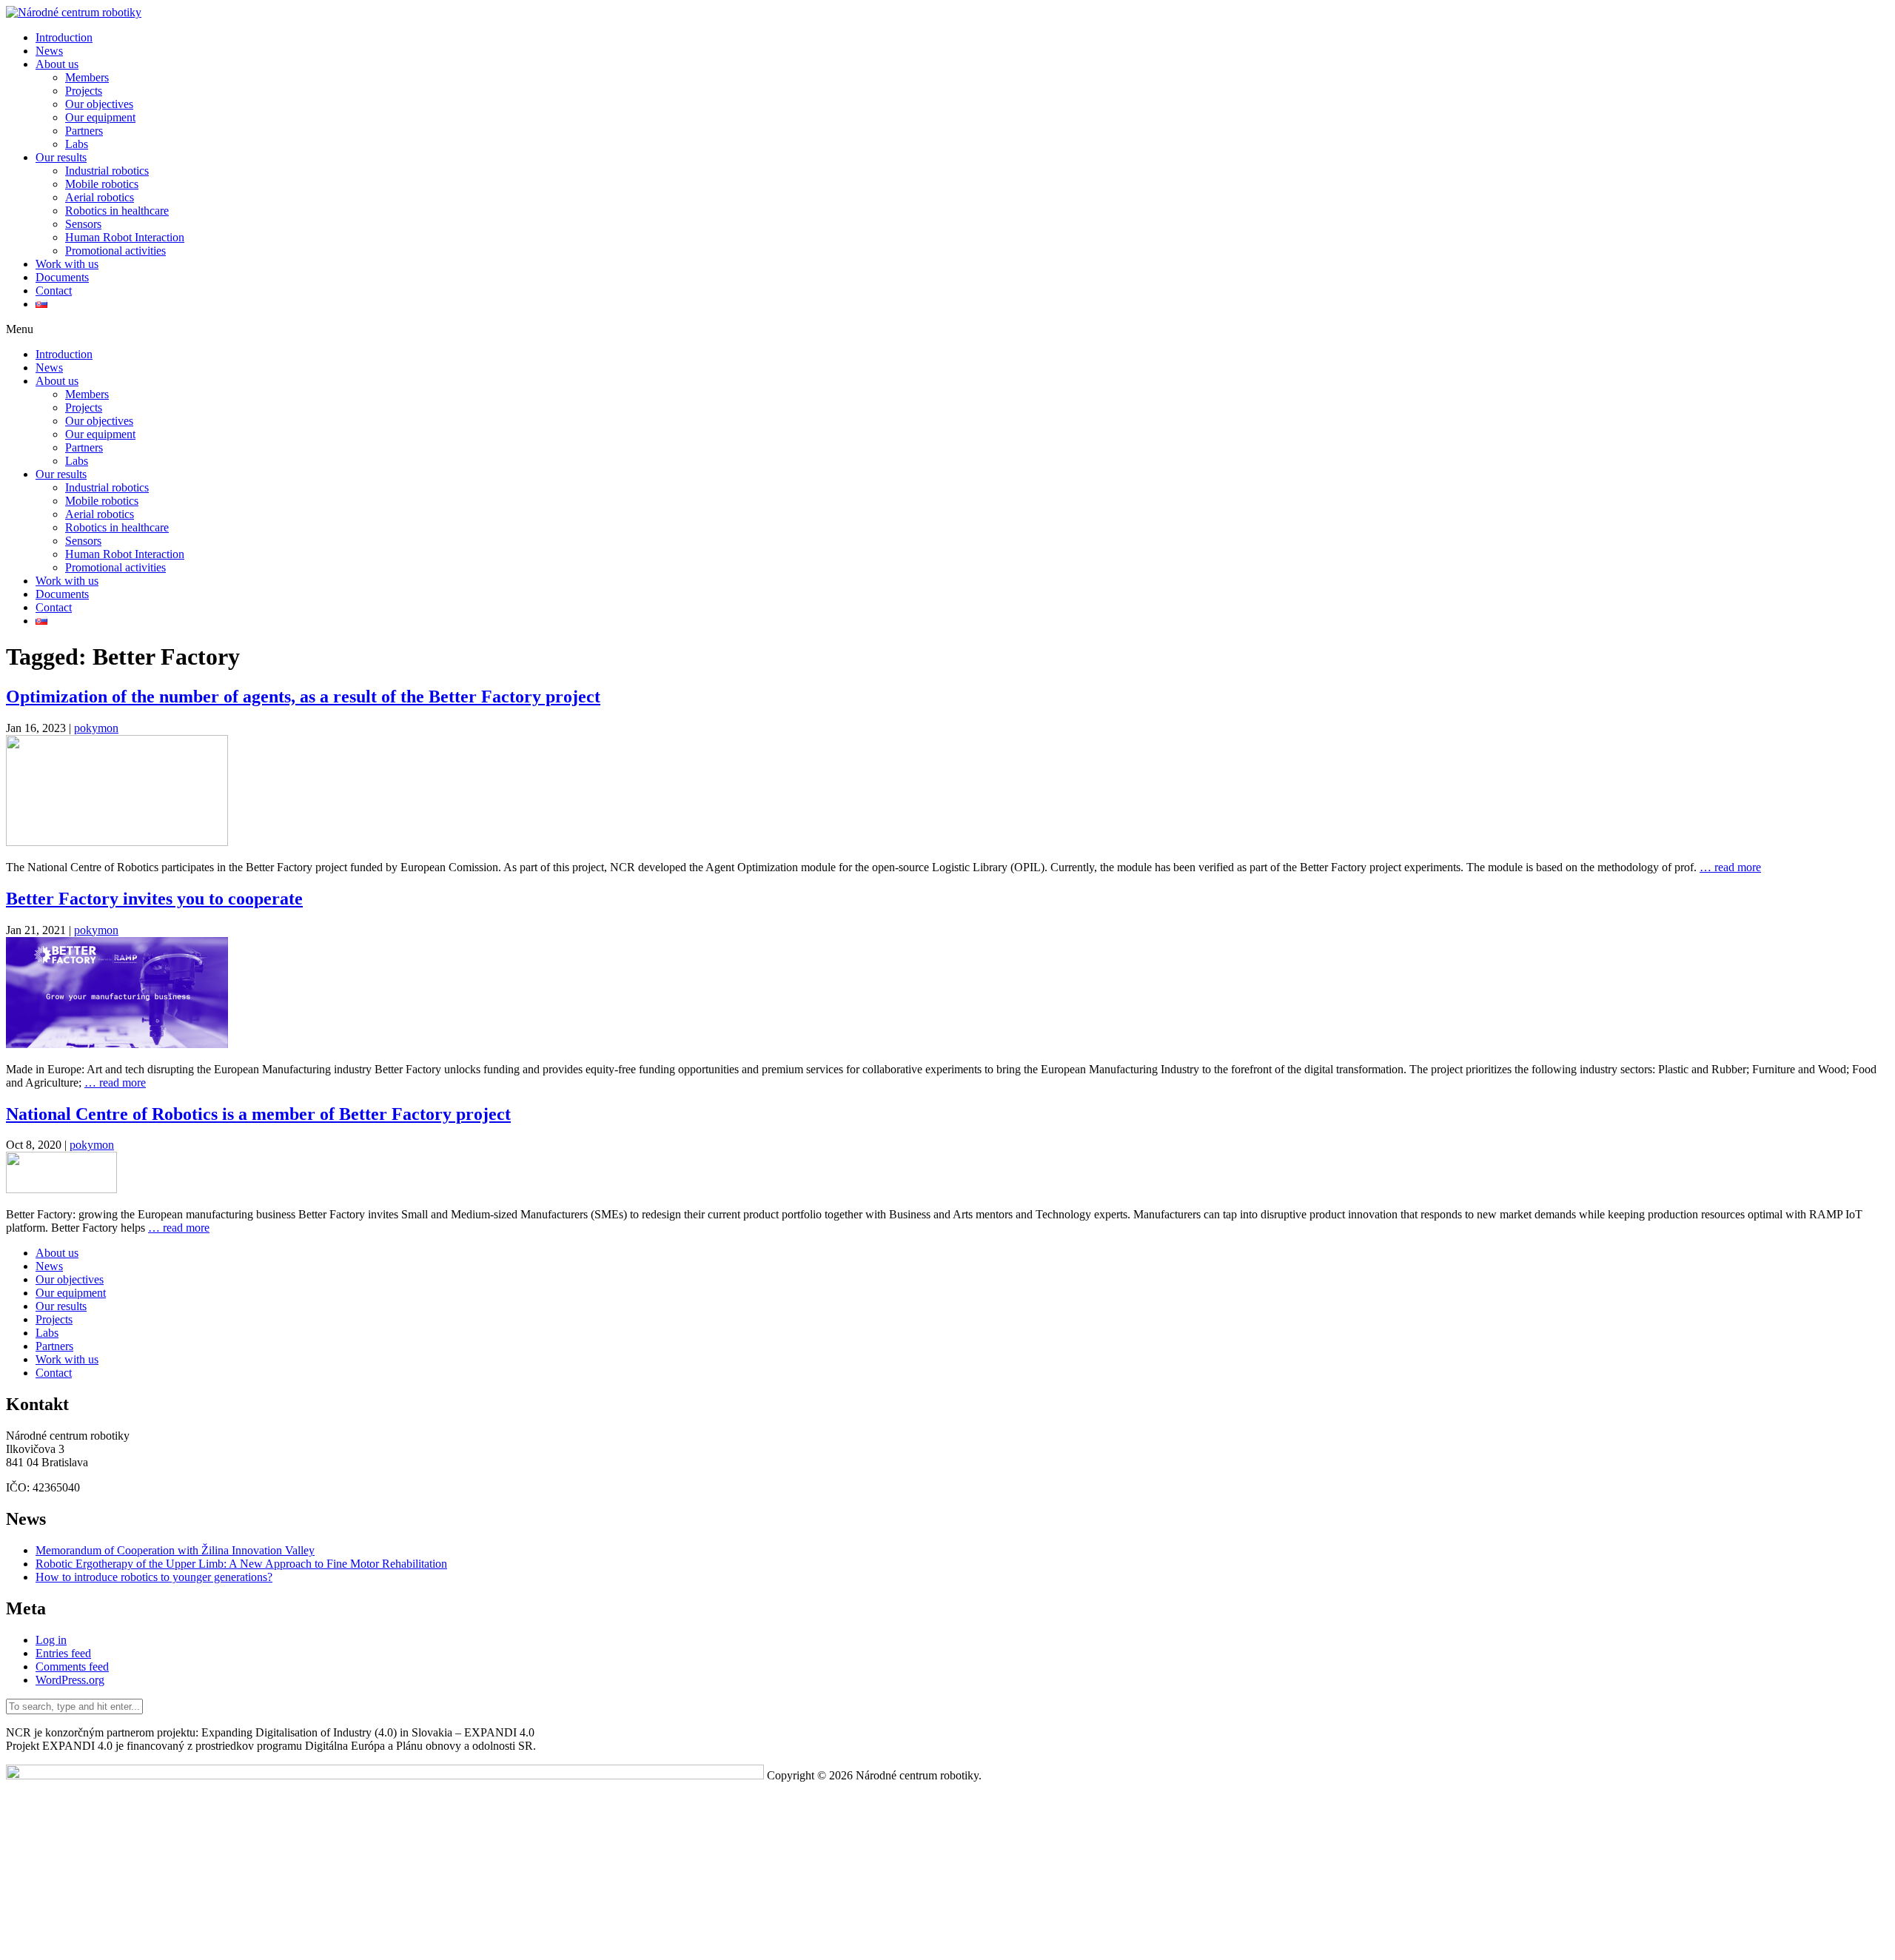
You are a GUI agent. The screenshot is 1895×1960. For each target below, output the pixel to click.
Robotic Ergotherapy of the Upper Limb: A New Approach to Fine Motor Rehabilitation (241, 1564)
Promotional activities (115, 251)
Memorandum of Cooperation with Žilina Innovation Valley (175, 1550)
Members (87, 77)
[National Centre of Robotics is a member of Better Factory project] (61, 1189)
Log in (51, 1640)
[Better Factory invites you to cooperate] (117, 1044)
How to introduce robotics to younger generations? (154, 1577)
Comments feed (72, 1667)
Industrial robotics (107, 171)
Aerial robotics (100, 197)
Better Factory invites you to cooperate (154, 899)
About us (57, 64)
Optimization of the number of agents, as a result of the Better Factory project (303, 697)
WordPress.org (70, 1680)
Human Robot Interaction (125, 237)
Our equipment (100, 117)
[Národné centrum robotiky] (74, 12)
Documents (62, 277)
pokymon (96, 728)
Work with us (67, 264)
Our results (61, 157)
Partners (84, 131)
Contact (54, 291)
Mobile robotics (102, 184)
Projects (84, 91)
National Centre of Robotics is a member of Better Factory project (258, 1114)
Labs (77, 144)
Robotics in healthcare (117, 211)
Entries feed (63, 1653)
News (49, 51)
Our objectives (99, 104)
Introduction (64, 37)
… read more (1730, 867)
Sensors (83, 224)
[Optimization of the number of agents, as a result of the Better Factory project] (117, 842)
